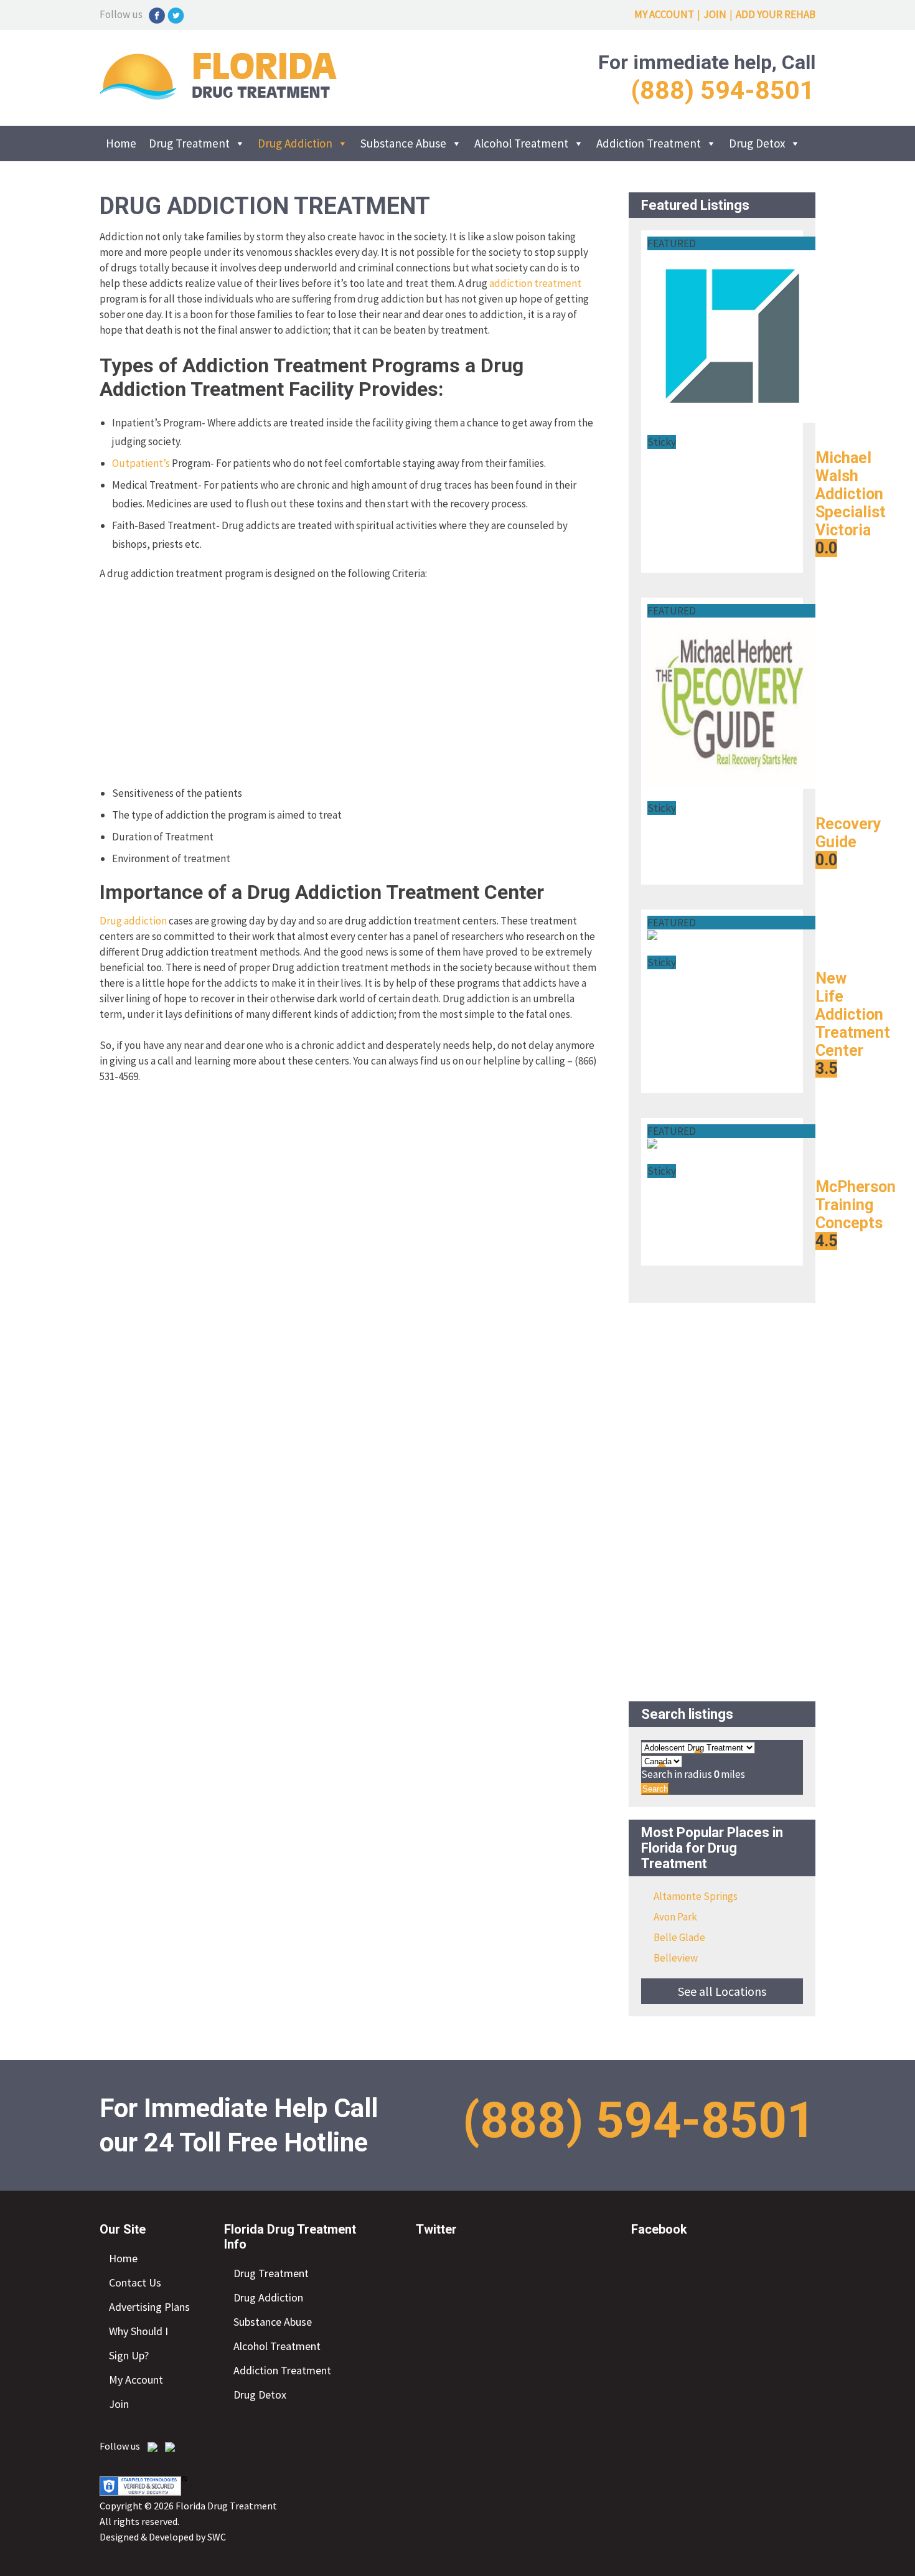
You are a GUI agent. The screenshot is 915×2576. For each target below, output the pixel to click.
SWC (217, 2537)
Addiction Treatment (649, 143)
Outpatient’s (141, 463)
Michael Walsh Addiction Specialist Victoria (851, 494)
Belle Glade (679, 1937)
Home (121, 143)
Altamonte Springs (696, 1896)
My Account (664, 14)
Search (655, 1789)
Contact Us (135, 2282)
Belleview (676, 1958)
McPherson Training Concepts (856, 1205)
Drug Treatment (189, 143)
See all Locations (722, 1991)
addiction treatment (535, 283)
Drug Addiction (295, 143)
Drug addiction (133, 921)
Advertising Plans (149, 2307)
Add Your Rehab (776, 14)
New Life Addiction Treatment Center (853, 1014)
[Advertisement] (349, 684)
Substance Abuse (403, 143)
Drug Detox (757, 143)
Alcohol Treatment (521, 143)
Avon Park (675, 1917)
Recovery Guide (848, 833)
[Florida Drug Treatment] (218, 96)
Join (715, 14)
